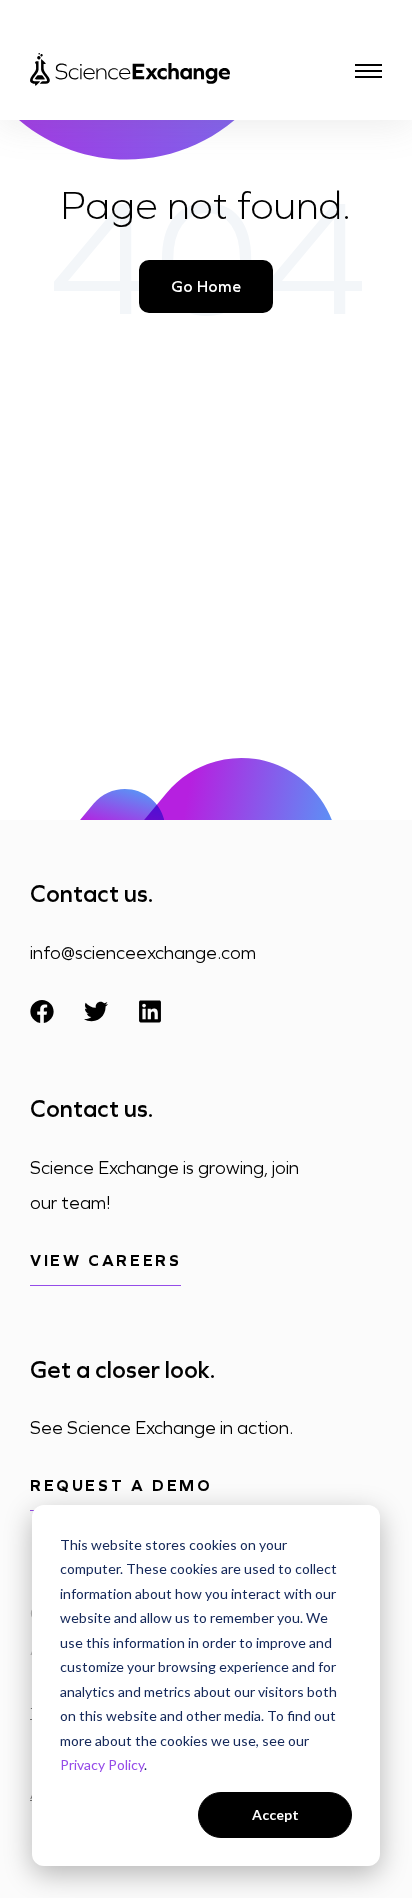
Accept (275, 1814)
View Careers (105, 1260)
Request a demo (121, 1485)
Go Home (206, 286)
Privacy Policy (102, 1764)
